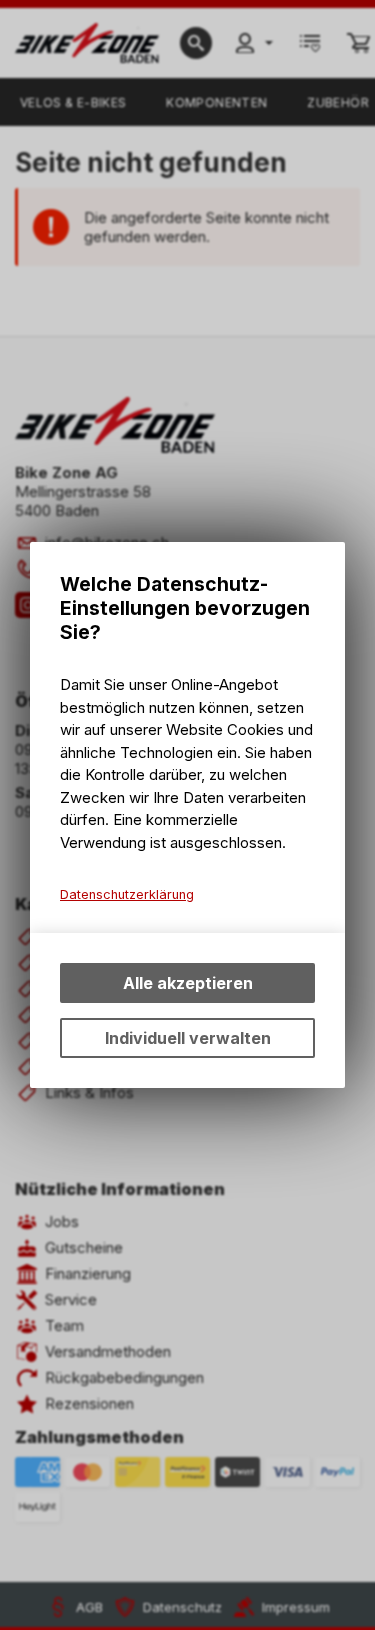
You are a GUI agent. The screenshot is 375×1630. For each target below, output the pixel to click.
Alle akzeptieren (188, 983)
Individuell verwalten (188, 1038)
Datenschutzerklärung (127, 894)
